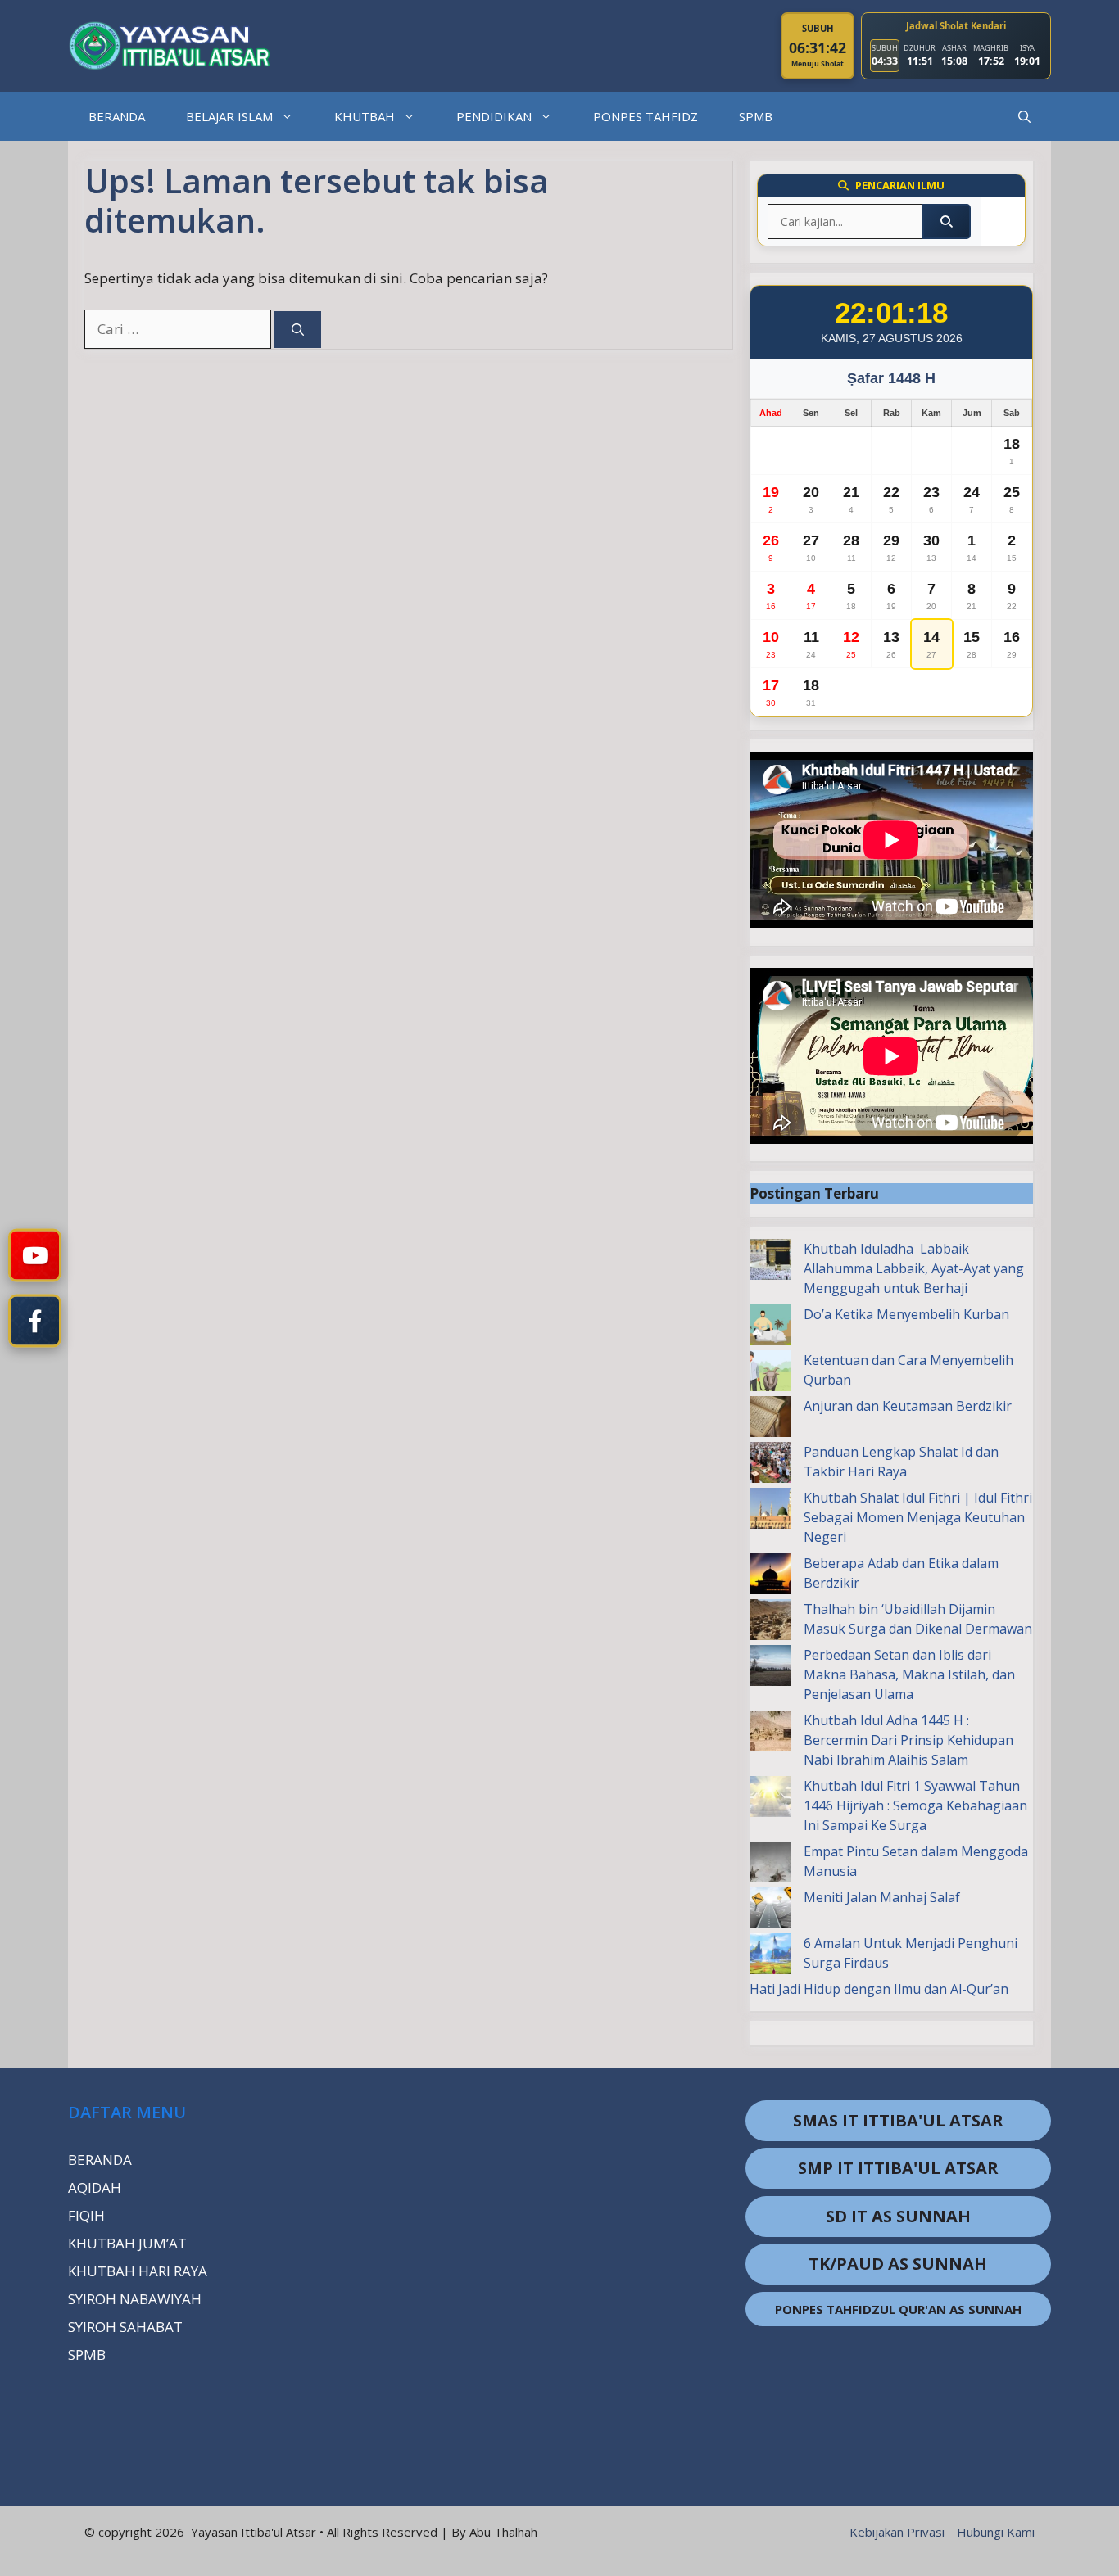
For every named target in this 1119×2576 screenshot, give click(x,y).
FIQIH (86, 2215)
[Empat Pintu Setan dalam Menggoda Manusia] (770, 1864)
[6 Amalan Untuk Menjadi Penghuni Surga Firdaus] (770, 1956)
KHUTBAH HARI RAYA (138, 2271)
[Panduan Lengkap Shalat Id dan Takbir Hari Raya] (770, 1465)
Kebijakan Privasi (897, 2532)
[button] (1024, 116)
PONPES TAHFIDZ (646, 116)
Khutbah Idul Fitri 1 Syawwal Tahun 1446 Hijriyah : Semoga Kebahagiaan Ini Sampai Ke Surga (915, 1805)
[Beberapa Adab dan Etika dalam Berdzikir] (770, 1576)
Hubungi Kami (996, 2532)
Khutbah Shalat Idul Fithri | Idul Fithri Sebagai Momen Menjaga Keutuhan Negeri (918, 1517)
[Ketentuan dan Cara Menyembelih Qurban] (770, 1373)
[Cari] (298, 330)
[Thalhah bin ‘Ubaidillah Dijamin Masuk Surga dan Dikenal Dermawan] (770, 1622)
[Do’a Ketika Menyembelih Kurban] (770, 1327)
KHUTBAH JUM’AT (127, 2243)
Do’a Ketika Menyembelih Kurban (906, 1314)
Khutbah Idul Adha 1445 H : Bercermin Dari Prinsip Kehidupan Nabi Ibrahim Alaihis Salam (908, 1740)
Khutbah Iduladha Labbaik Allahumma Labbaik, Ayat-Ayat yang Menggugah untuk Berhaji (914, 1268)
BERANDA (117, 116)
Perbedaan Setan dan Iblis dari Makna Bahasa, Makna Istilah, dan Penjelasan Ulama (909, 1674)
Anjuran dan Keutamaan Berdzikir (908, 1406)
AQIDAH (95, 2187)
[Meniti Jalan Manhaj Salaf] (770, 1910)
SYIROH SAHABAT (125, 2327)
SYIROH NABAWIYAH (135, 2299)
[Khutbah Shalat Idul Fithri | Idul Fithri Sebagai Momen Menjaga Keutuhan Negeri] (770, 1511)
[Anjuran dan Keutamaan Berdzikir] (770, 1419)
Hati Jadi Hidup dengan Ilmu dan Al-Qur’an (879, 1989)
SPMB (756, 116)
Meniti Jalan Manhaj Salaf (882, 1897)
